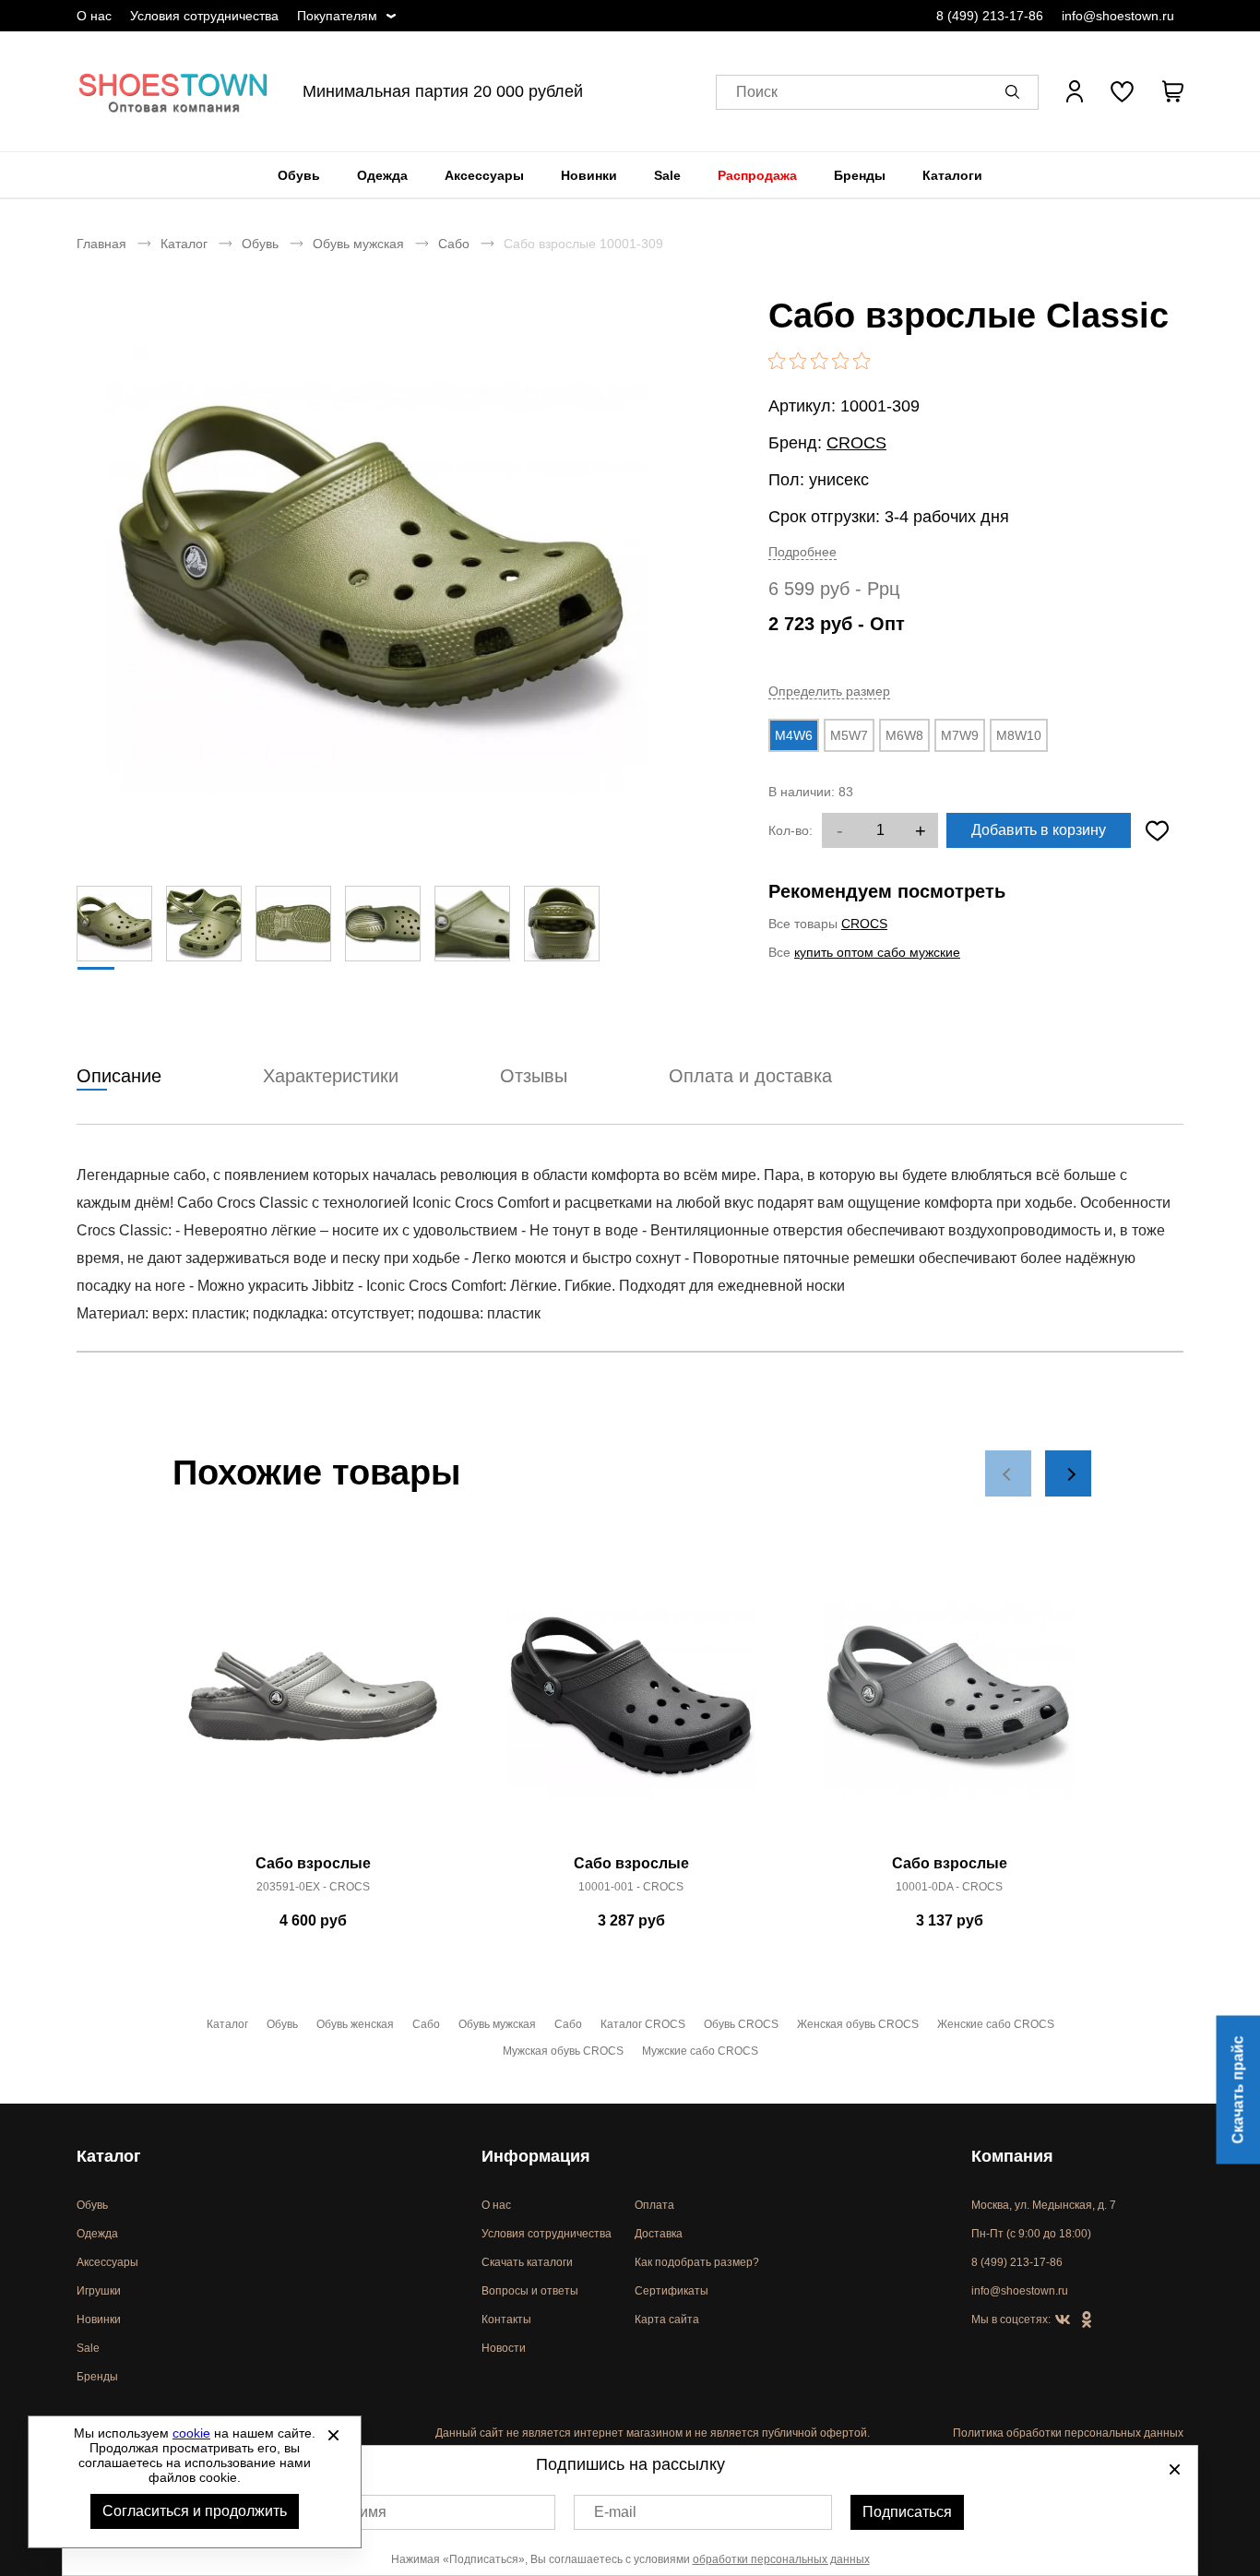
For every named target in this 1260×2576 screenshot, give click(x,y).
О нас (94, 16)
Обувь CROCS (741, 2024)
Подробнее (802, 552)
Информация (536, 2156)
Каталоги (952, 175)
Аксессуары (484, 175)
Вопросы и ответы (530, 2291)
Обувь (299, 175)
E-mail (615, 2512)
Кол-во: (790, 830)
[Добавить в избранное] (1157, 830)
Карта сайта (667, 2320)
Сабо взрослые (313, 1863)
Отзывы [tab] (534, 1076)
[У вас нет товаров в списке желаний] (1122, 91)
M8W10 (1019, 735)
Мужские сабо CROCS (700, 2051)
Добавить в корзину (1039, 830)
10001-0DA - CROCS (949, 1887)
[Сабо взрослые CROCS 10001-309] (376, 569)
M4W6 (794, 735)
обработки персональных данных (781, 2559)
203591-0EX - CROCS (313, 1887)
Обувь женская (355, 2024)
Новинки (589, 175)
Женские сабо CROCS (996, 2024)
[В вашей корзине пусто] (1172, 91)
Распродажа (757, 175)
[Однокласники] (1087, 2320)
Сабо (454, 244)
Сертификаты (672, 2291)
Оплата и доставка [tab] (750, 1076)
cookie (191, 2433)
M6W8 (904, 735)
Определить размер (829, 691)
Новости (504, 2348)
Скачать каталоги (527, 2262)
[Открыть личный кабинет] (1075, 91)
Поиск (757, 92)
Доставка (659, 2234)
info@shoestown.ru (1118, 16)
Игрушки (99, 2291)
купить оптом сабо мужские (877, 952)
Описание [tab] (119, 1076)
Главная (101, 244)
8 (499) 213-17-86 (990, 16)
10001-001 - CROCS (631, 1887)
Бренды (860, 175)
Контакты (506, 2320)
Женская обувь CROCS (858, 2024)
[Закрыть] (333, 2435)
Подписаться (907, 2512)
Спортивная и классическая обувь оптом (173, 91)
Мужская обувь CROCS (563, 2051)
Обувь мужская (358, 244)
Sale (667, 175)
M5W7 (849, 735)
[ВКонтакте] (1063, 2320)
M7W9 (960, 735)
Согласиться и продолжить (195, 2511)
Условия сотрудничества (204, 16)
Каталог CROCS (643, 2024)
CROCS (856, 443)
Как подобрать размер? (697, 2262)
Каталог (184, 244)
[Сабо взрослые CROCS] (313, 1707)
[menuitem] (299, 175)
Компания (1012, 2156)
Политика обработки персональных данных (1068, 2433)
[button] (1016, 91)
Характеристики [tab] (331, 1076)
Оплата (654, 2205)
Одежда (382, 175)
